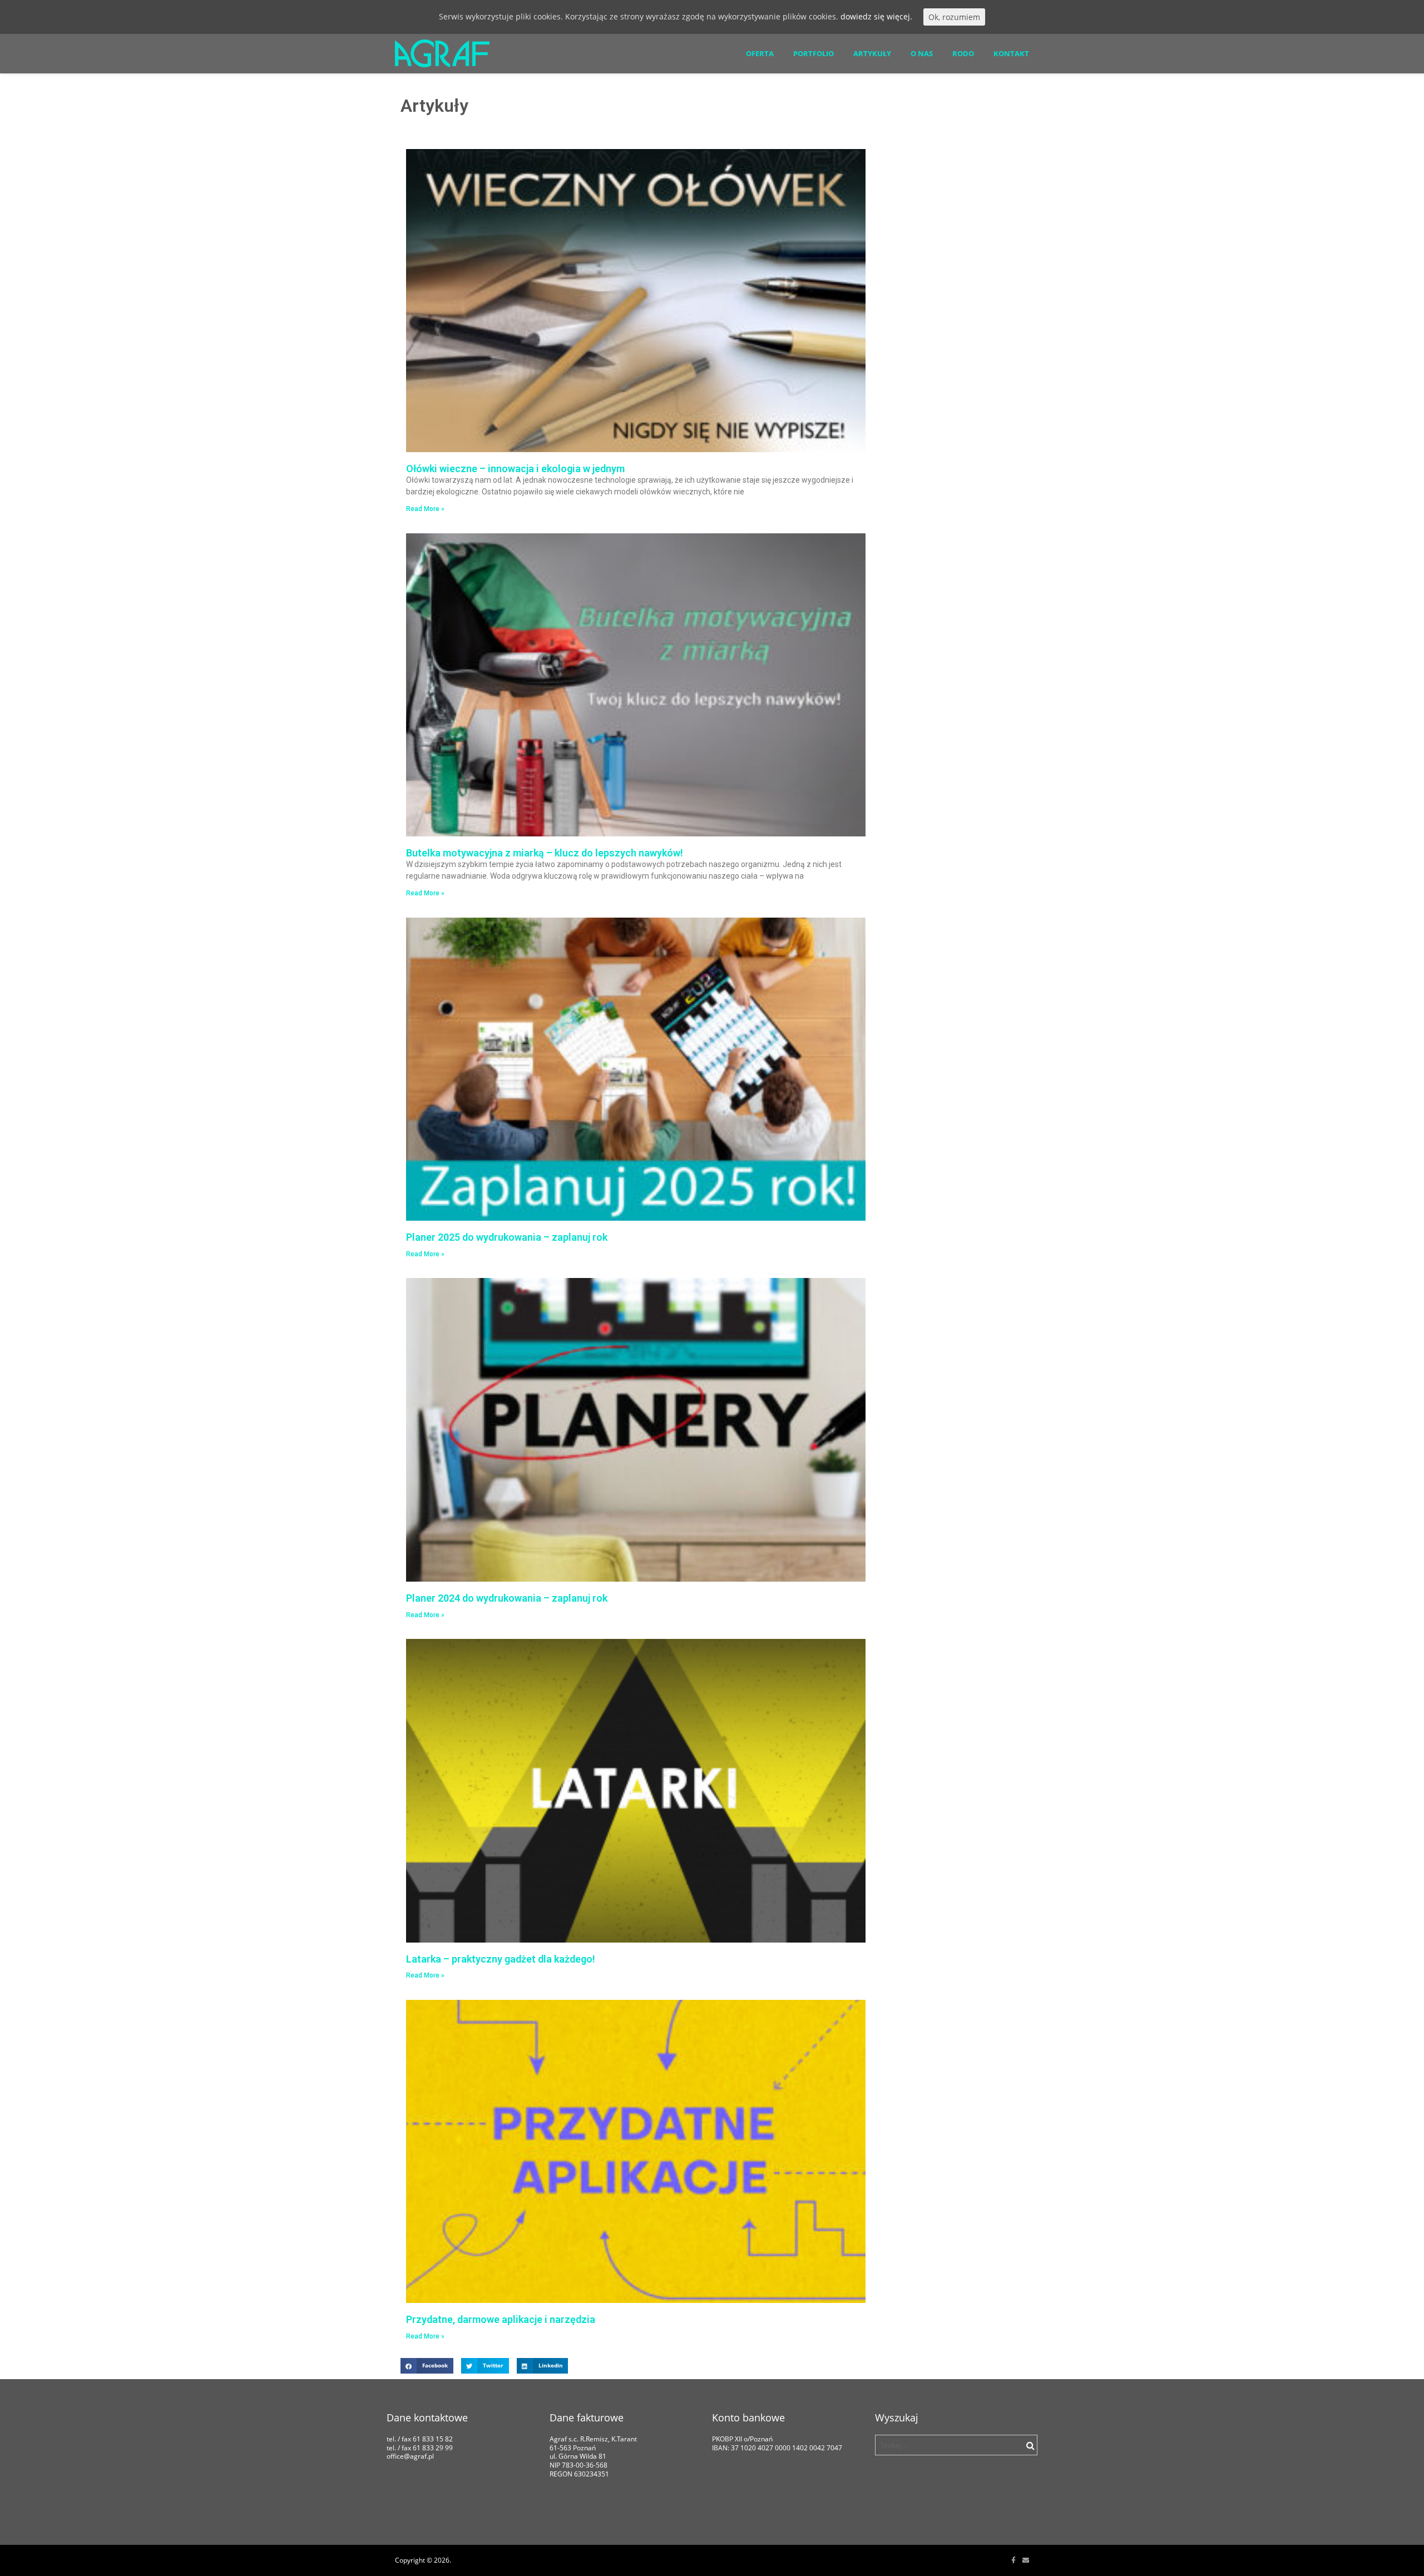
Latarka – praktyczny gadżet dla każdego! (501, 1959)
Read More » (425, 509)
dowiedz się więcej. (876, 16)
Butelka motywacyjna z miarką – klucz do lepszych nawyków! (545, 853)
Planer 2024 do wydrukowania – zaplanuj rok (507, 1598)
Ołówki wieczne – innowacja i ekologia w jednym (515, 469)
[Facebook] (1013, 2560)
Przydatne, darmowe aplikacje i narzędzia (501, 2319)
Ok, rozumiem (954, 17)
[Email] (1026, 2560)
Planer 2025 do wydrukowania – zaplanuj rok (507, 1237)
